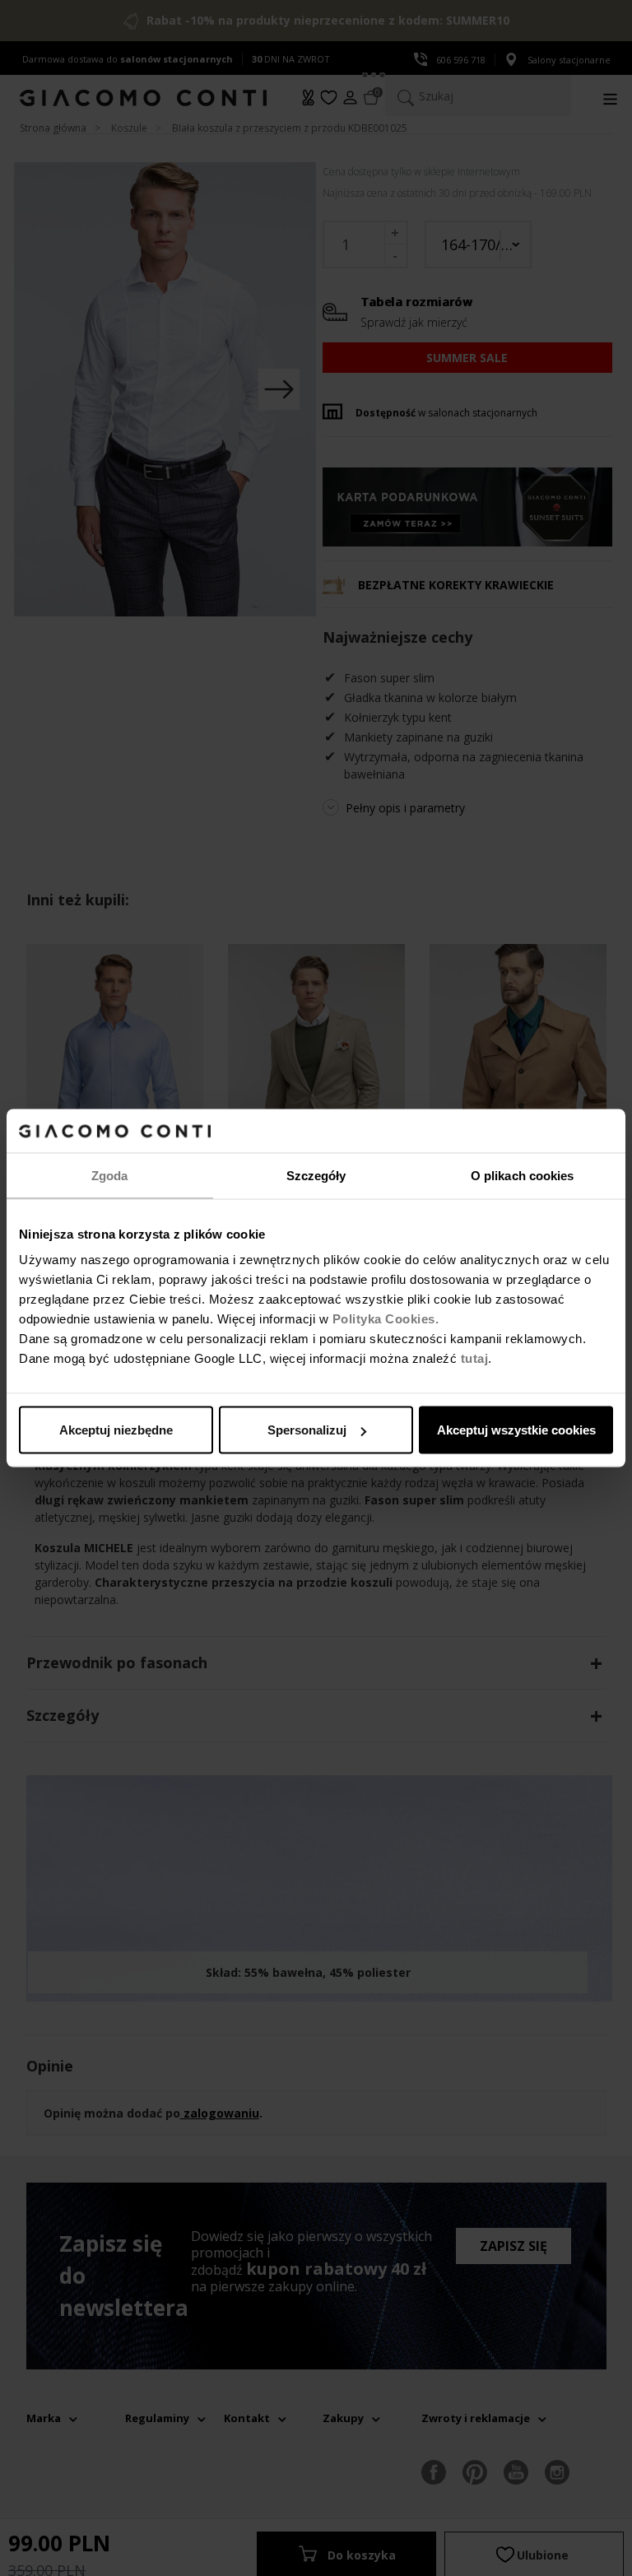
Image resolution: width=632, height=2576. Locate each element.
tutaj (475, 1358)
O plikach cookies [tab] (523, 1175)
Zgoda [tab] (110, 1175)
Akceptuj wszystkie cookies (516, 1430)
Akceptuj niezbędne (116, 1430)
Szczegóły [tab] (316, 1175)
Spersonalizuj (307, 1430)
